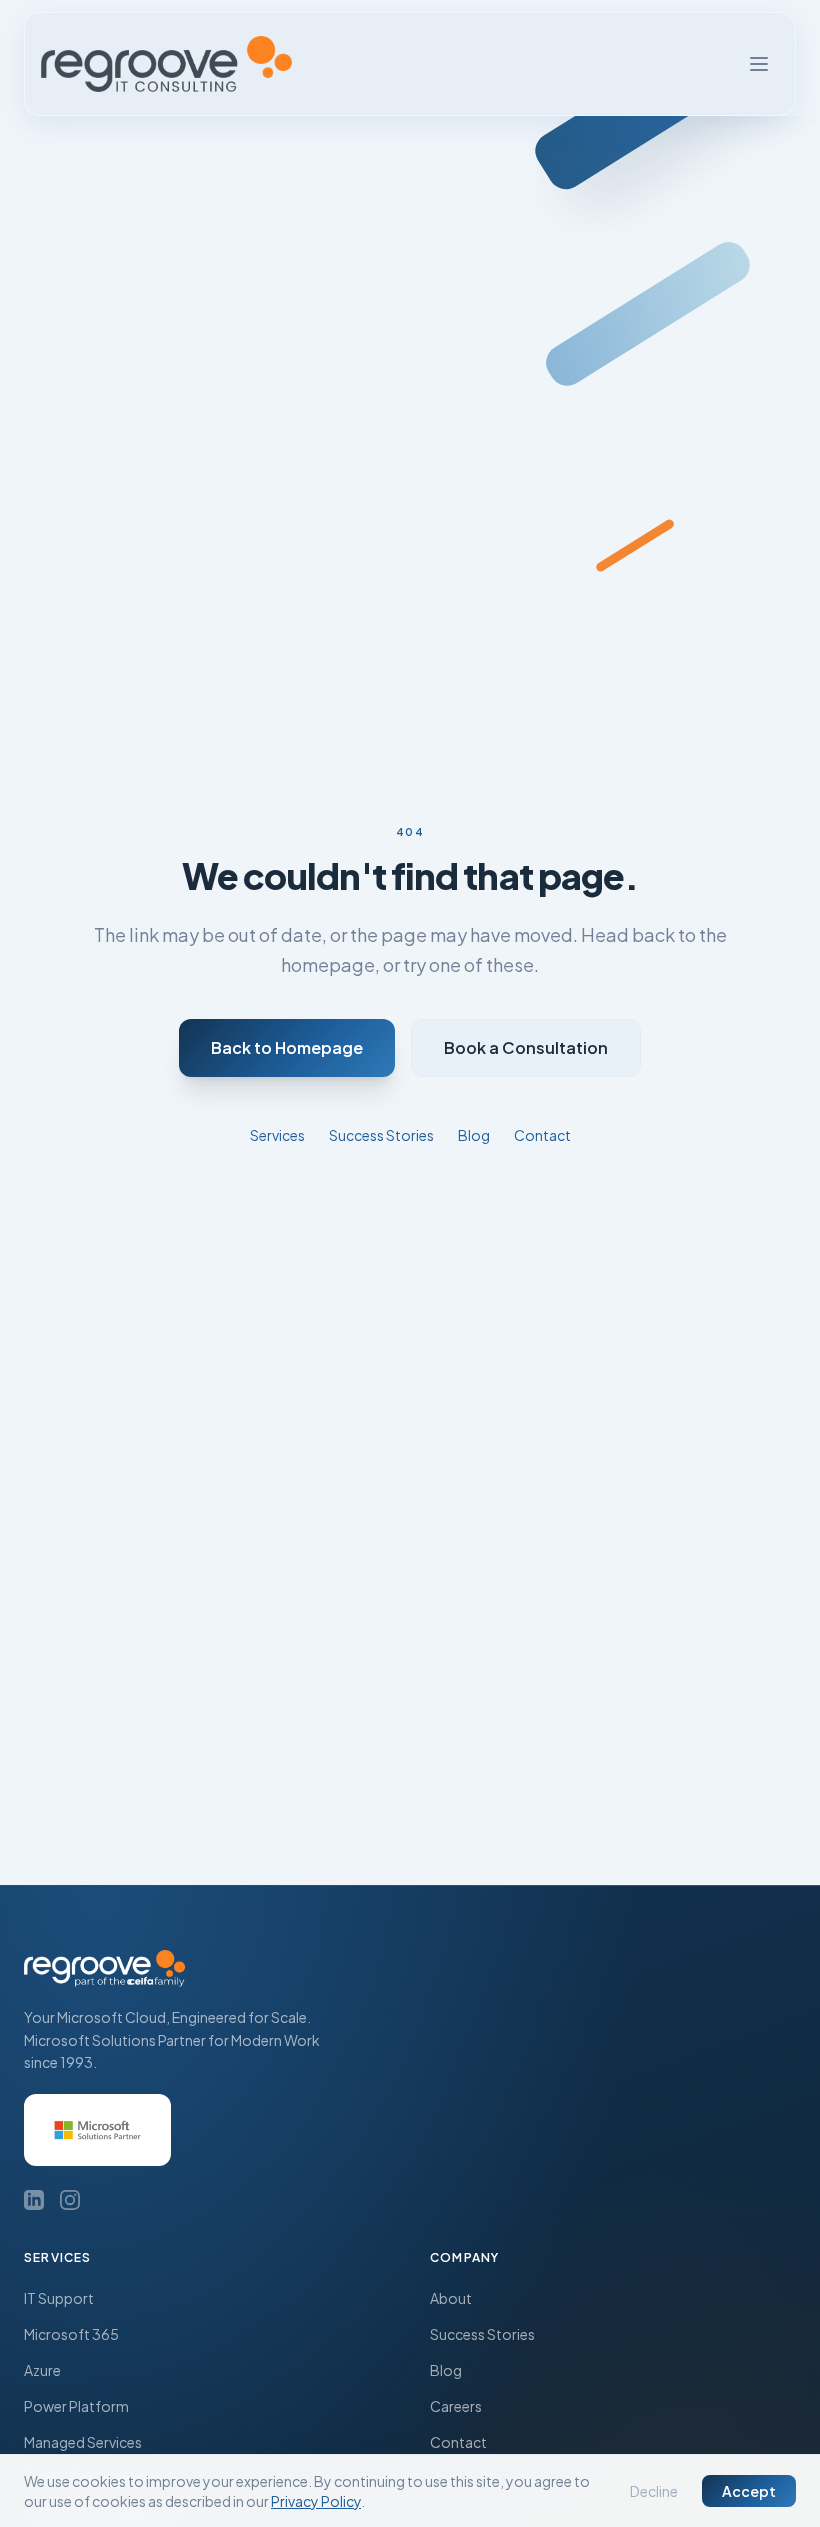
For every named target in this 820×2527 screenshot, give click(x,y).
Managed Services (83, 2442)
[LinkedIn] (34, 2200)
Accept (749, 2491)
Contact (542, 1135)
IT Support (59, 2298)
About (451, 2298)
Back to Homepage (287, 1047)
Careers (456, 2406)
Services (277, 1135)
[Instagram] (70, 2200)
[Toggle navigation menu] (759, 64)
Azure (42, 2370)
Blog (474, 1135)
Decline (654, 2491)
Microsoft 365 (71, 2334)
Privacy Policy (316, 2501)
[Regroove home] (166, 64)
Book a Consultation (526, 1047)
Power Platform (76, 2406)
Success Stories (381, 1135)
